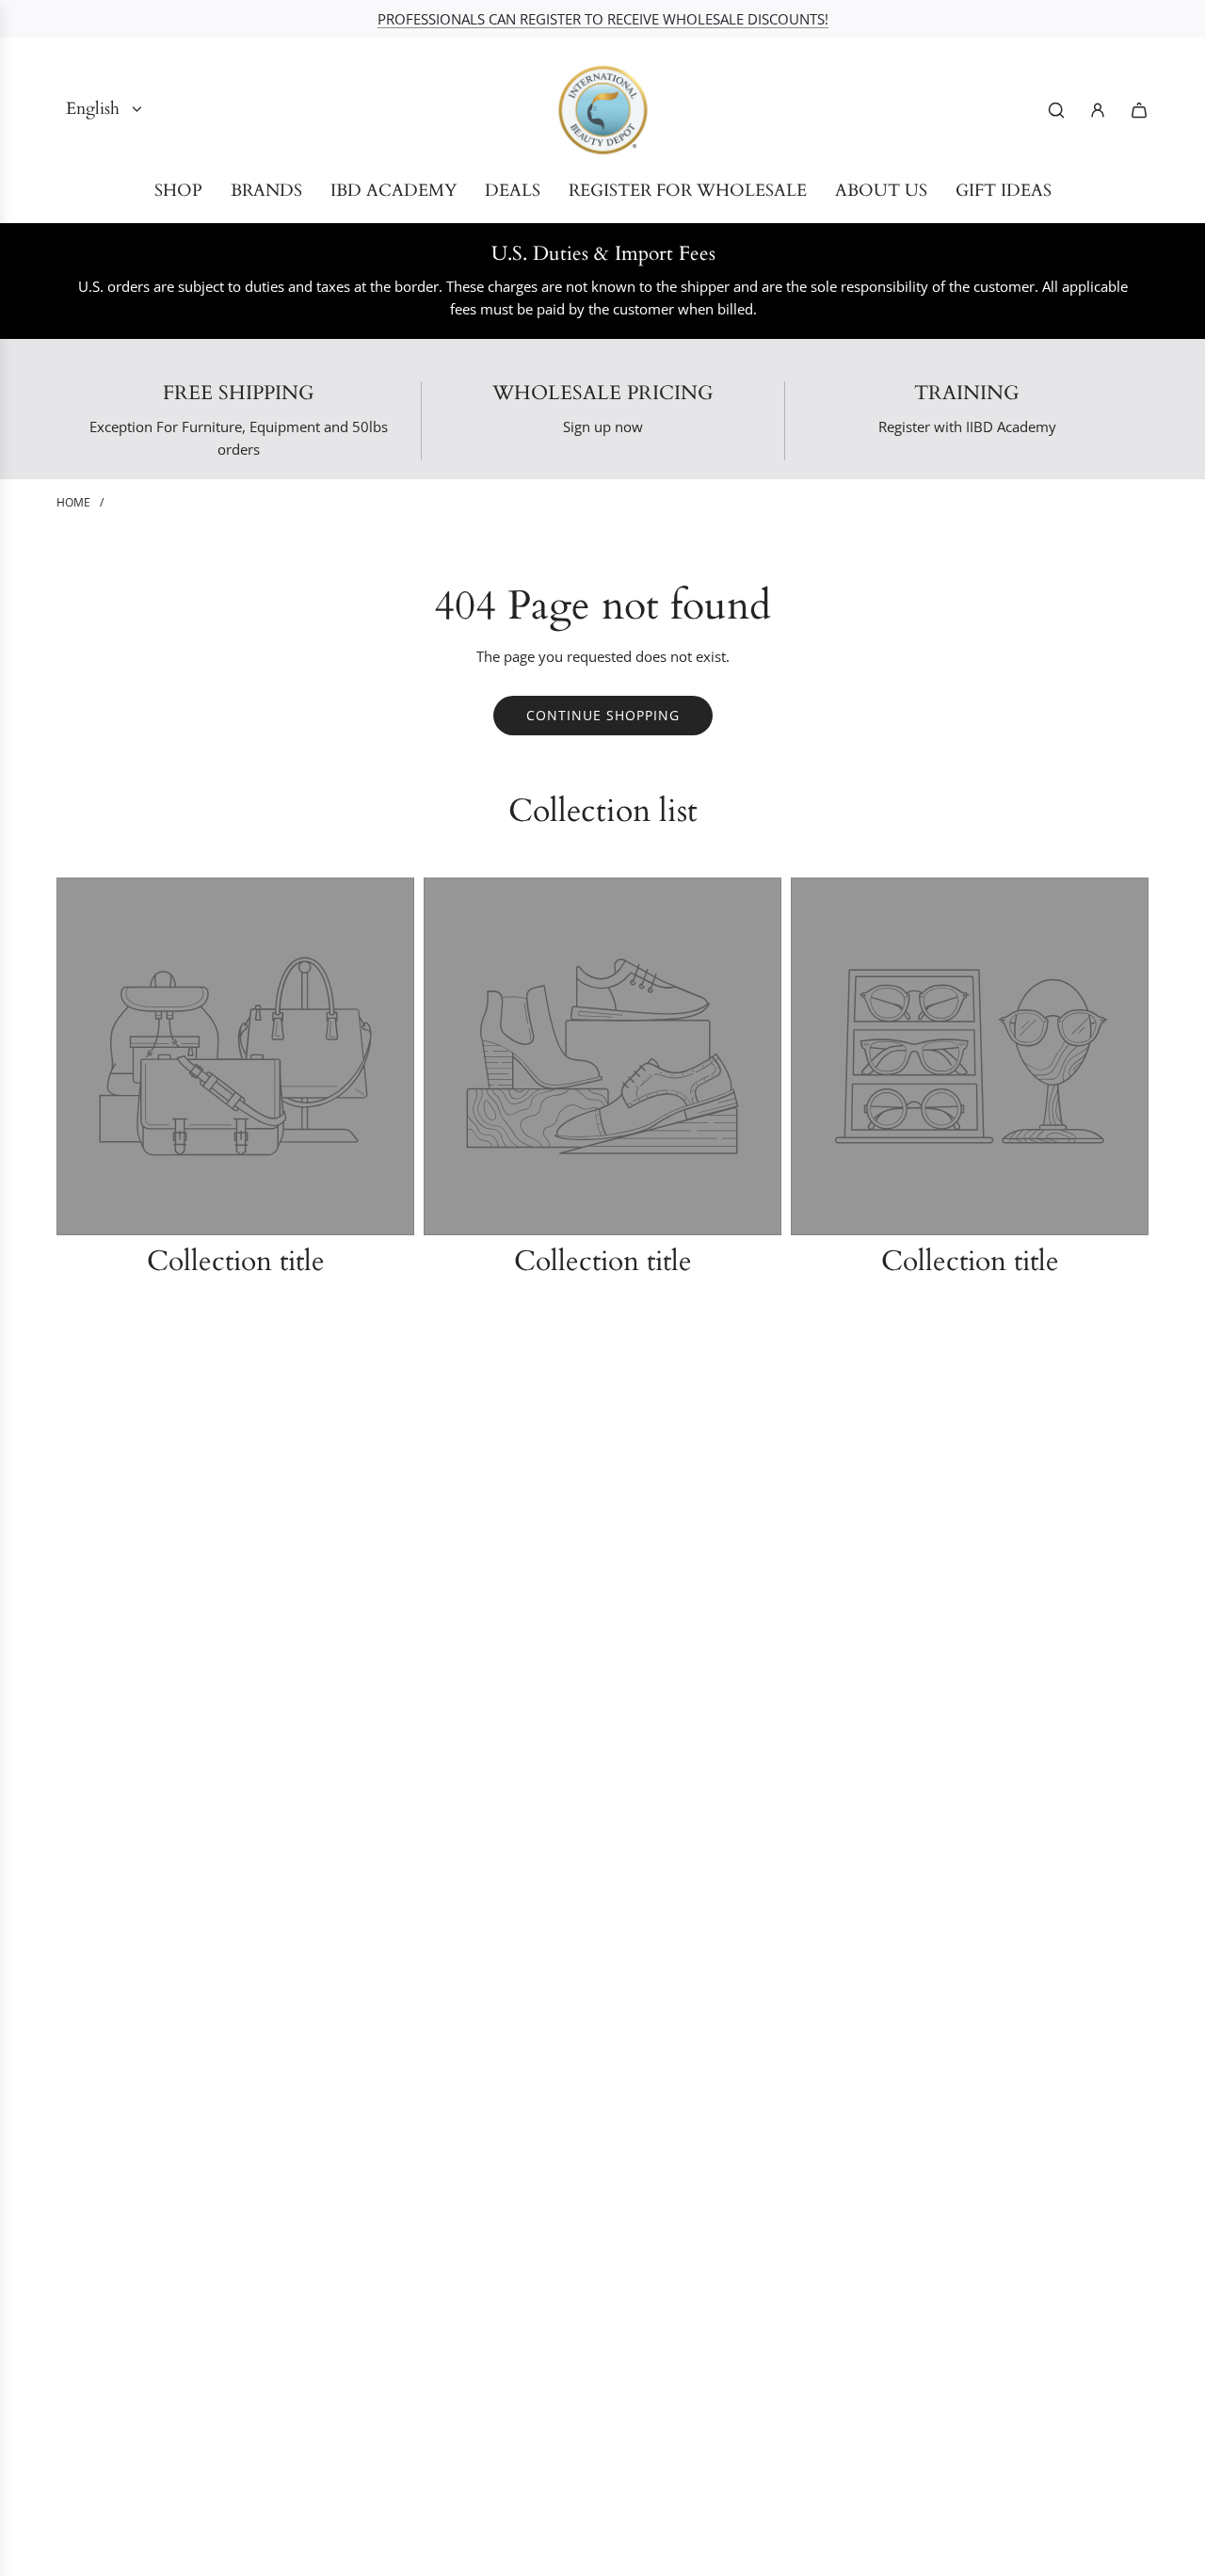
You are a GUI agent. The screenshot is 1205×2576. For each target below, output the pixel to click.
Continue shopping (603, 715)
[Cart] (1139, 110)
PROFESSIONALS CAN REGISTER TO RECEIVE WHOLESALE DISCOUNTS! (603, 19)
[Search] (1056, 110)
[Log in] (1098, 110)
